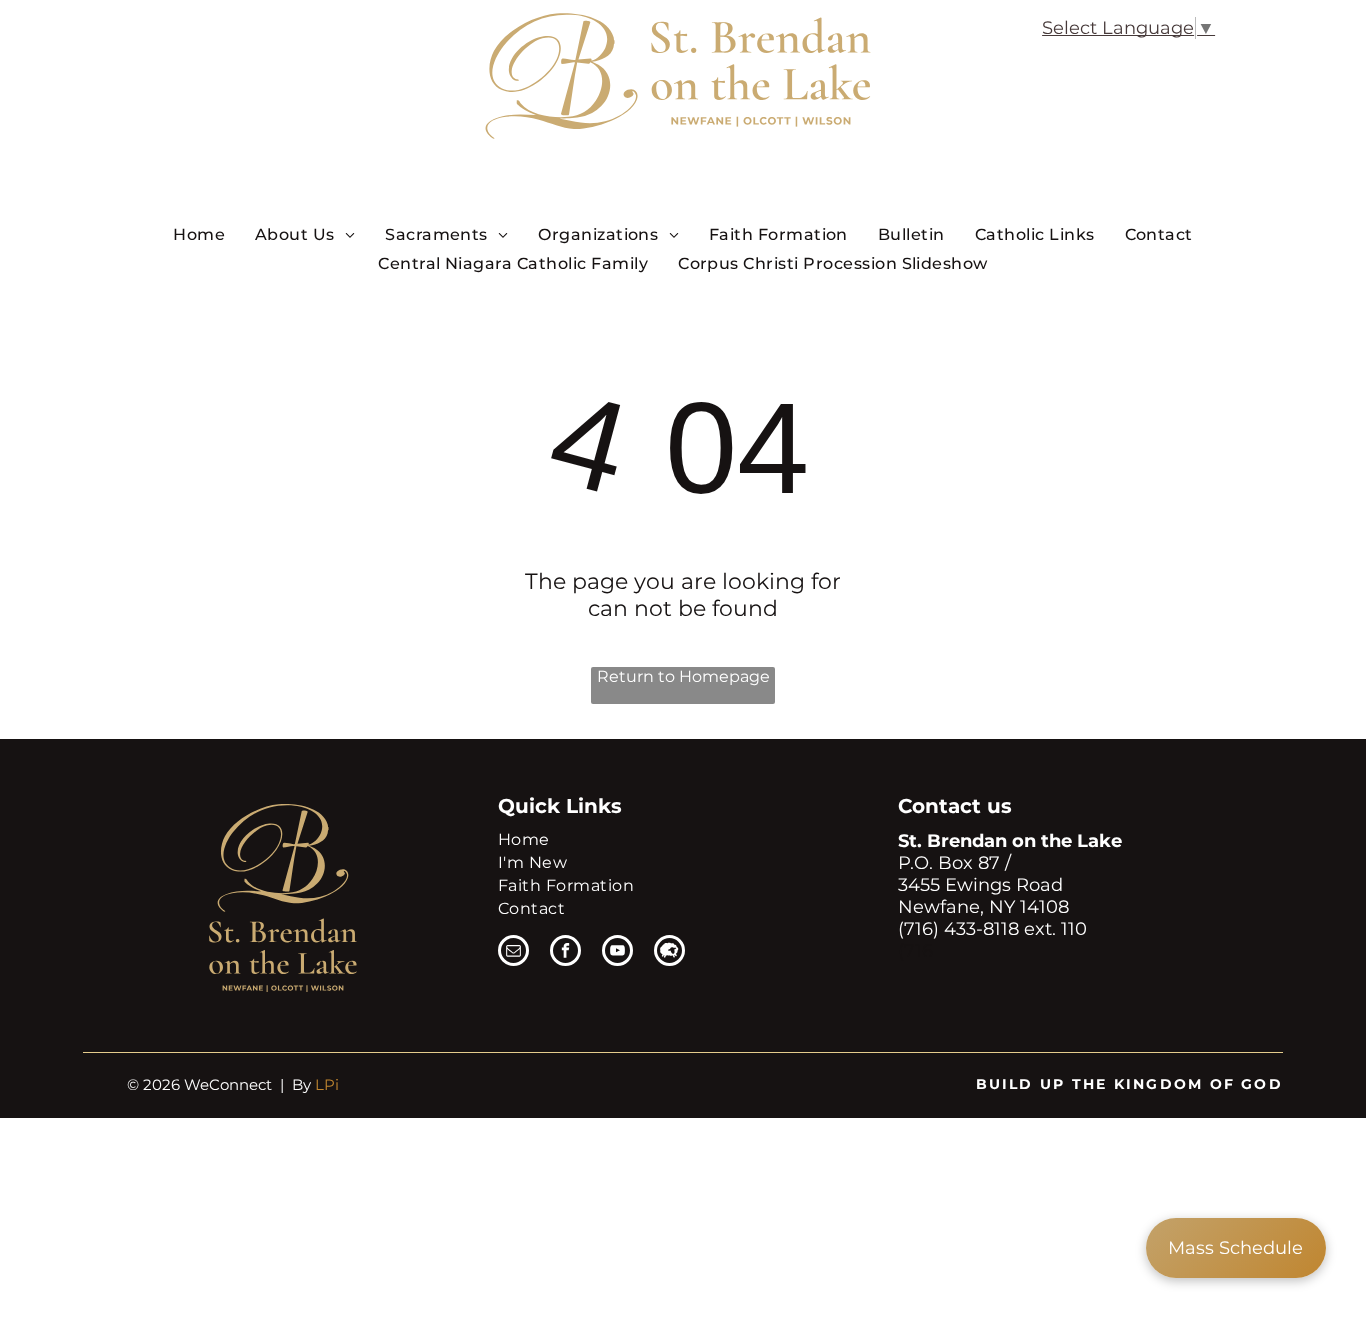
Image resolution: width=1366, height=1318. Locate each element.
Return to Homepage (683, 676)
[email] (513, 953)
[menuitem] (199, 234)
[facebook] (565, 953)
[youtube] (617, 953)
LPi (327, 1084)
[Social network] (669, 953)
